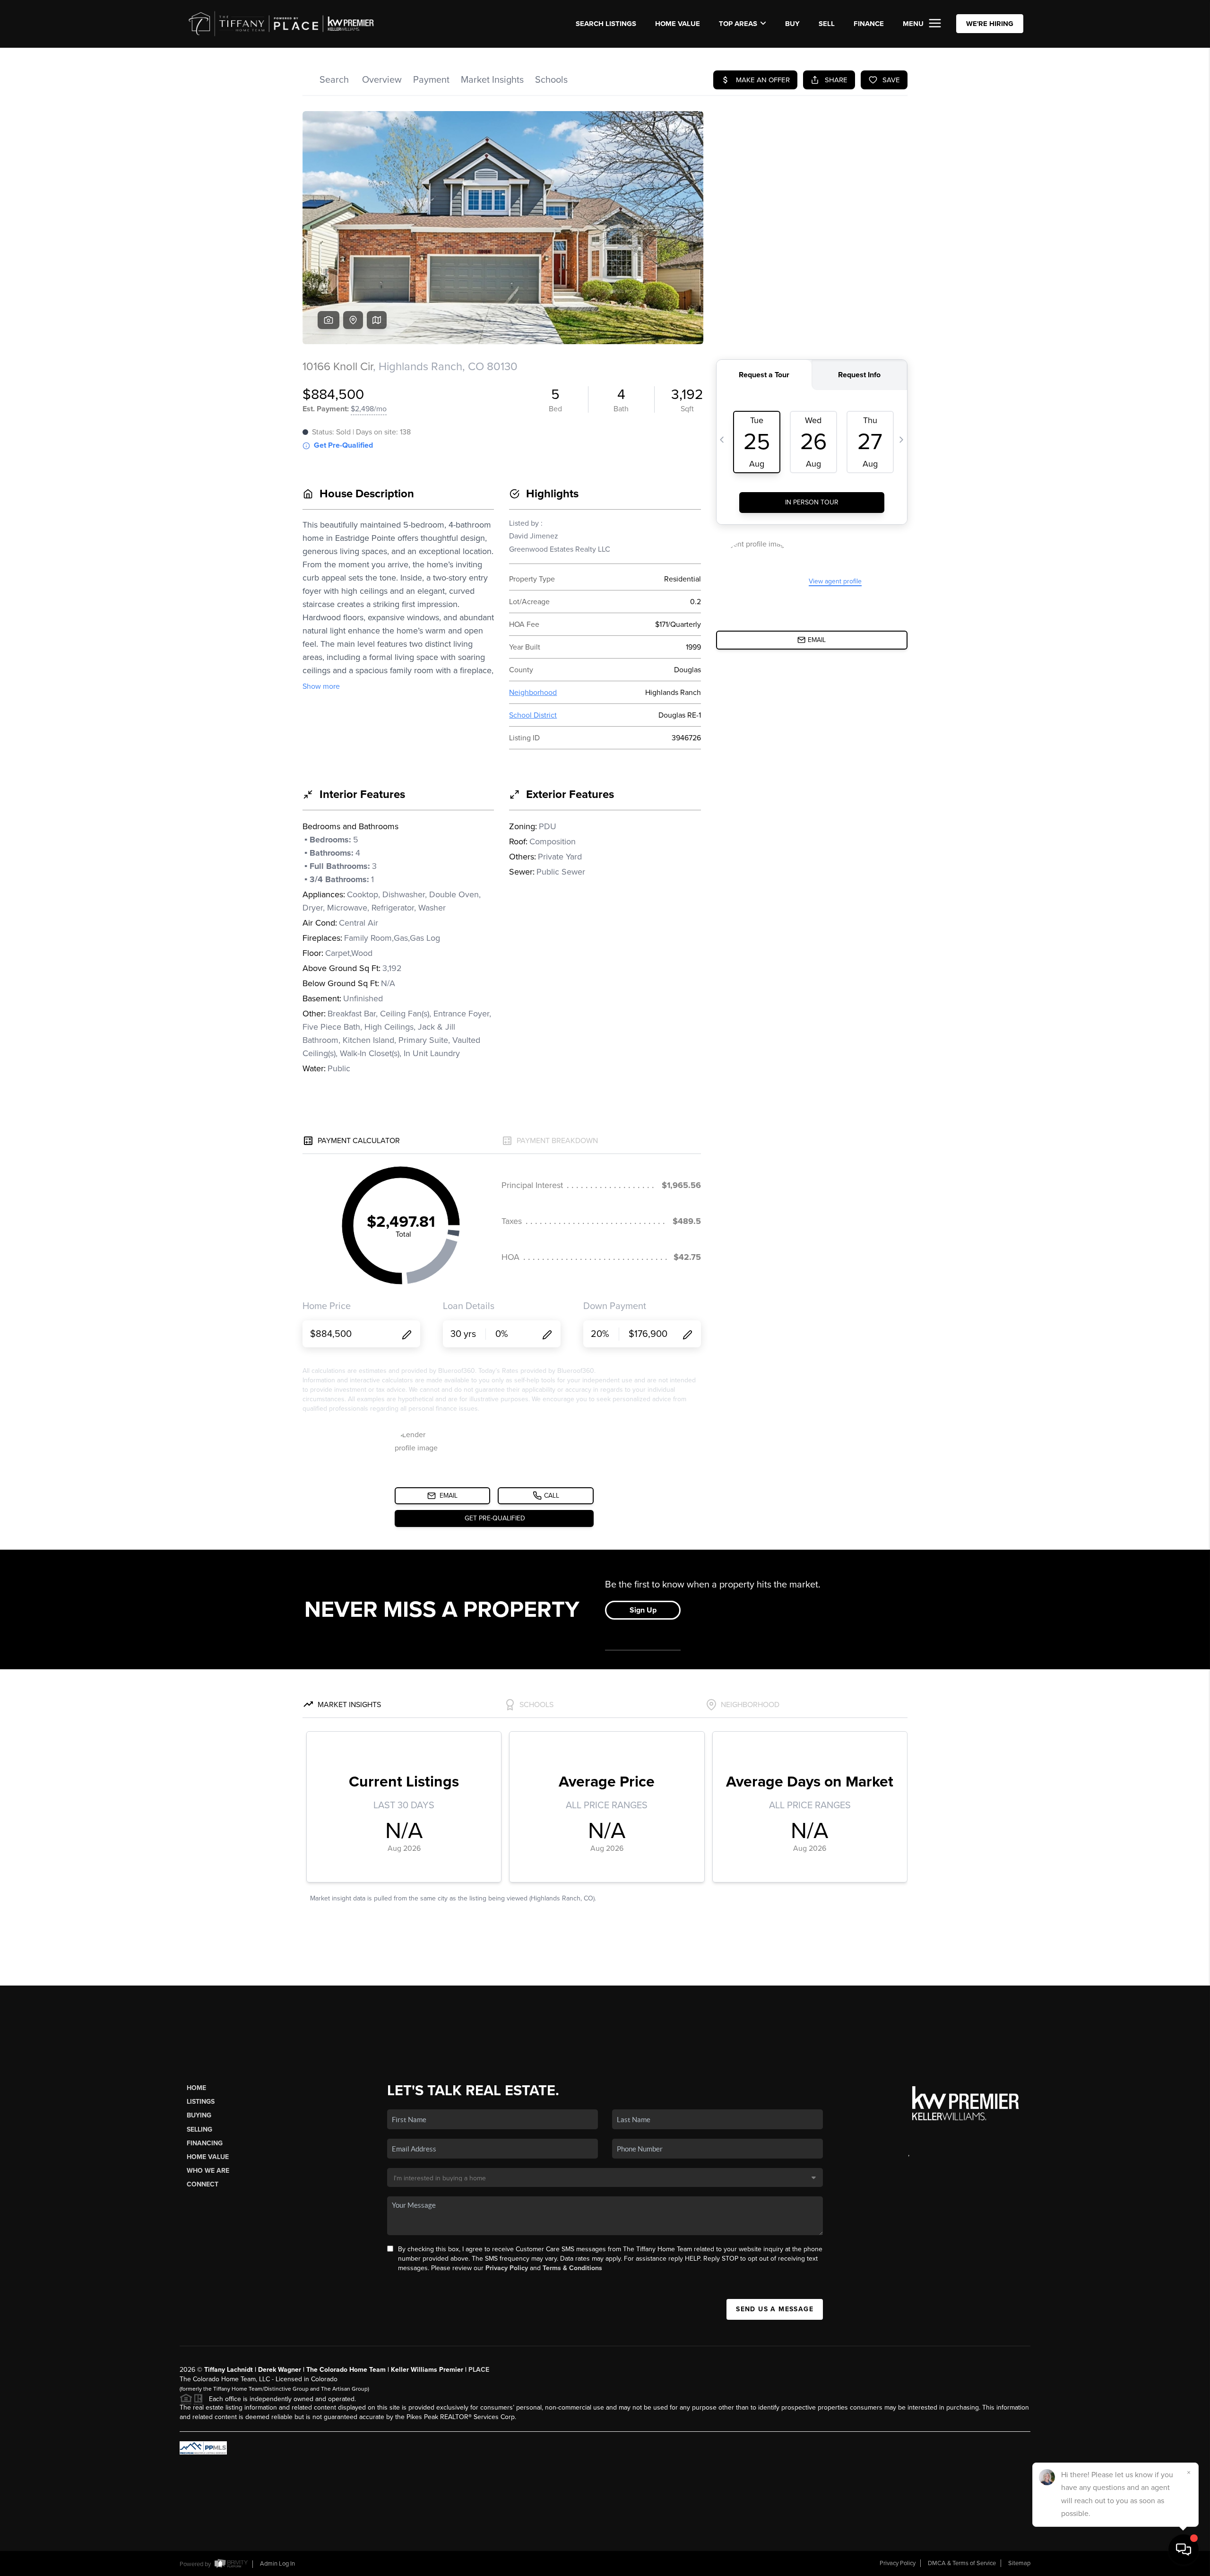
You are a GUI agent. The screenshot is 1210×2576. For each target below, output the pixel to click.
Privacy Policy (507, 2268)
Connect (203, 2184)
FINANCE (869, 24)
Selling (199, 2129)
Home (196, 2088)
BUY (792, 24)
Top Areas (738, 24)
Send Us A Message (775, 2309)
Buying (199, 2115)
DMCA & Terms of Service (962, 2563)
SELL (827, 24)
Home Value (678, 24)
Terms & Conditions (572, 2268)
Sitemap (1019, 2563)
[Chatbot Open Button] (1184, 2550)
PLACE (479, 2370)
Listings (201, 2102)
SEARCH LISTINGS (606, 24)
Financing (205, 2143)
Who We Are (208, 2171)
